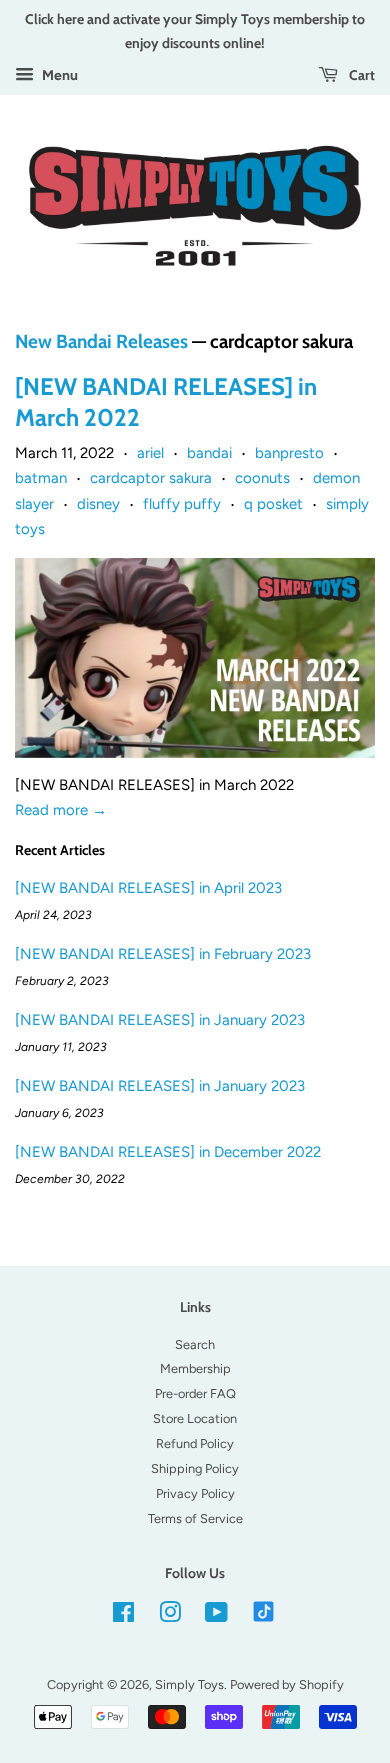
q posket (273, 504)
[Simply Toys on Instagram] (170, 1616)
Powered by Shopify (287, 1684)
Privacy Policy (195, 1493)
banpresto (289, 453)
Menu (58, 75)
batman (41, 478)
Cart (360, 74)
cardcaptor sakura (151, 478)
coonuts (262, 478)
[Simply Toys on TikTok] (265, 1610)
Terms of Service (195, 1518)
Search (195, 1344)
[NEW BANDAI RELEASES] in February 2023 (163, 954)
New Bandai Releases (101, 341)
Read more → (61, 810)
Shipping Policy (195, 1468)
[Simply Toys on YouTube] (216, 1616)
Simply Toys (189, 1684)
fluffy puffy (182, 504)
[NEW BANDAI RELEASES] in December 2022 (168, 1152)
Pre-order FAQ (195, 1393)
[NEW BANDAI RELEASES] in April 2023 (148, 888)
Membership (195, 1368)
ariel (150, 453)
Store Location (195, 1418)
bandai (209, 453)
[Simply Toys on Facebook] (123, 1616)
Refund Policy (195, 1443)
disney (98, 504)
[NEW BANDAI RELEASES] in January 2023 (160, 1020)
